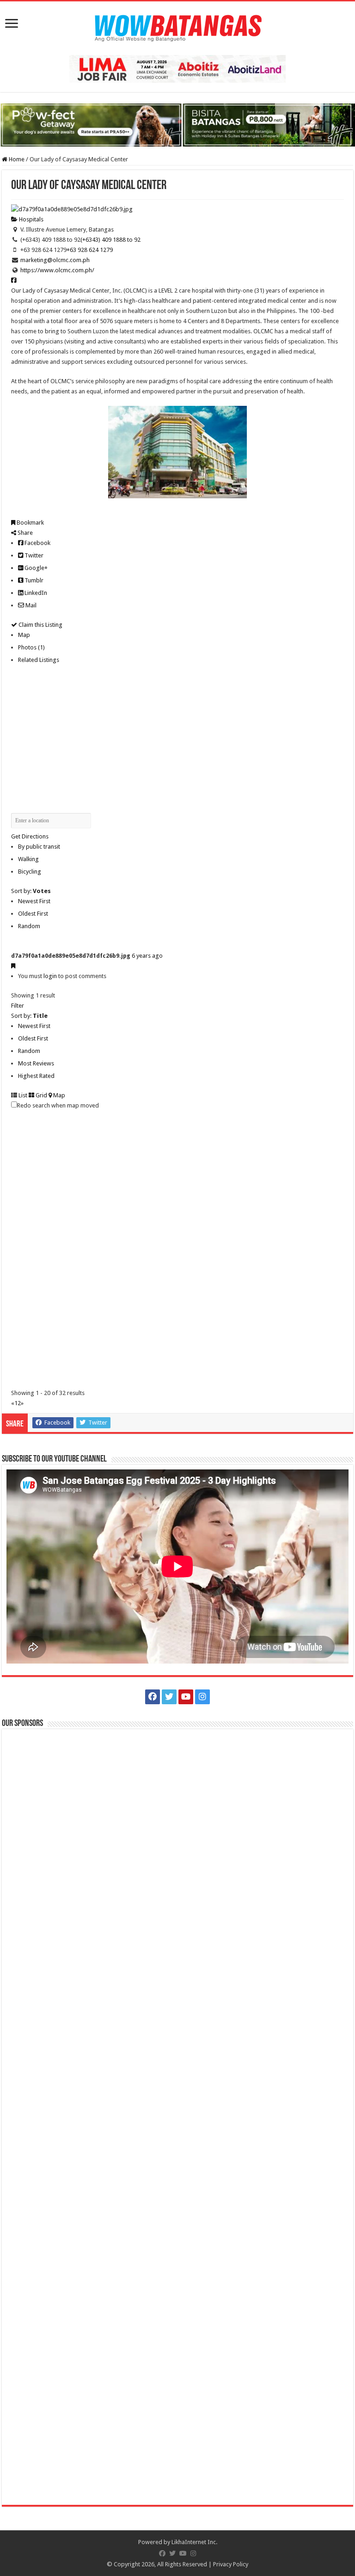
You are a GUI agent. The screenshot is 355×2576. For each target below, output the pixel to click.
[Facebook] (153, 1697)
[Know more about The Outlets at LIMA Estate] (177, 68)
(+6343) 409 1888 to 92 (110, 240)
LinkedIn (35, 593)
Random (29, 926)
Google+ (35, 568)
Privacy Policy (231, 2564)
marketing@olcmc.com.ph (55, 260)
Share (24, 533)
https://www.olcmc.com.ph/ (57, 270)
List (22, 1095)
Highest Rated (36, 1076)
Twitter (33, 555)
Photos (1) (31, 647)
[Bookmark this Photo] (13, 966)
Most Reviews (36, 1063)
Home (16, 159)
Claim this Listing (40, 625)
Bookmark (30, 523)
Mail (30, 605)
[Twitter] (169, 1697)
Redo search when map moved (58, 1105)
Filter (18, 1006)
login (50, 976)
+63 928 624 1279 (90, 250)
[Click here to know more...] (177, 125)
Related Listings (39, 660)
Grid (41, 1095)
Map (24, 635)
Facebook (37, 543)
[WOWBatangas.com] (177, 26)
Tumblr (33, 580)
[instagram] (202, 1697)
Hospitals (31, 219)
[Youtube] (186, 1697)
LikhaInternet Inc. (194, 2542)
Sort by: (31, 891)
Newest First (34, 901)
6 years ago (147, 956)
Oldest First (33, 914)
